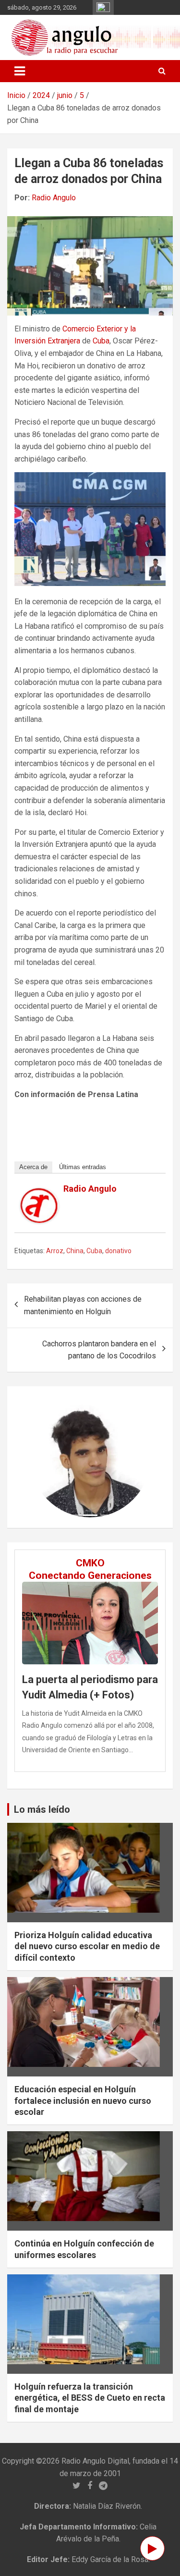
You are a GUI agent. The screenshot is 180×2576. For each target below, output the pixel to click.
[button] (39, 1457)
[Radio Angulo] (39, 1194)
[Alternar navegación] (20, 71)
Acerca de (33, 1167)
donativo (118, 1251)
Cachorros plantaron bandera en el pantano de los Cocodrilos (99, 1350)
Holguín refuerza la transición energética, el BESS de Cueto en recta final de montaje (90, 2398)
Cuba (101, 341)
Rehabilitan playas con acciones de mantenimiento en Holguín (83, 1305)
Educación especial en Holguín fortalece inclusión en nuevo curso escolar (83, 2100)
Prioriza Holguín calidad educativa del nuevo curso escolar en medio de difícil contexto (87, 1946)
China (75, 1251)
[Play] (152, 2548)
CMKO (90, 1563)
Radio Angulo (54, 198)
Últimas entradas (83, 1167)
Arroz (55, 1251)
